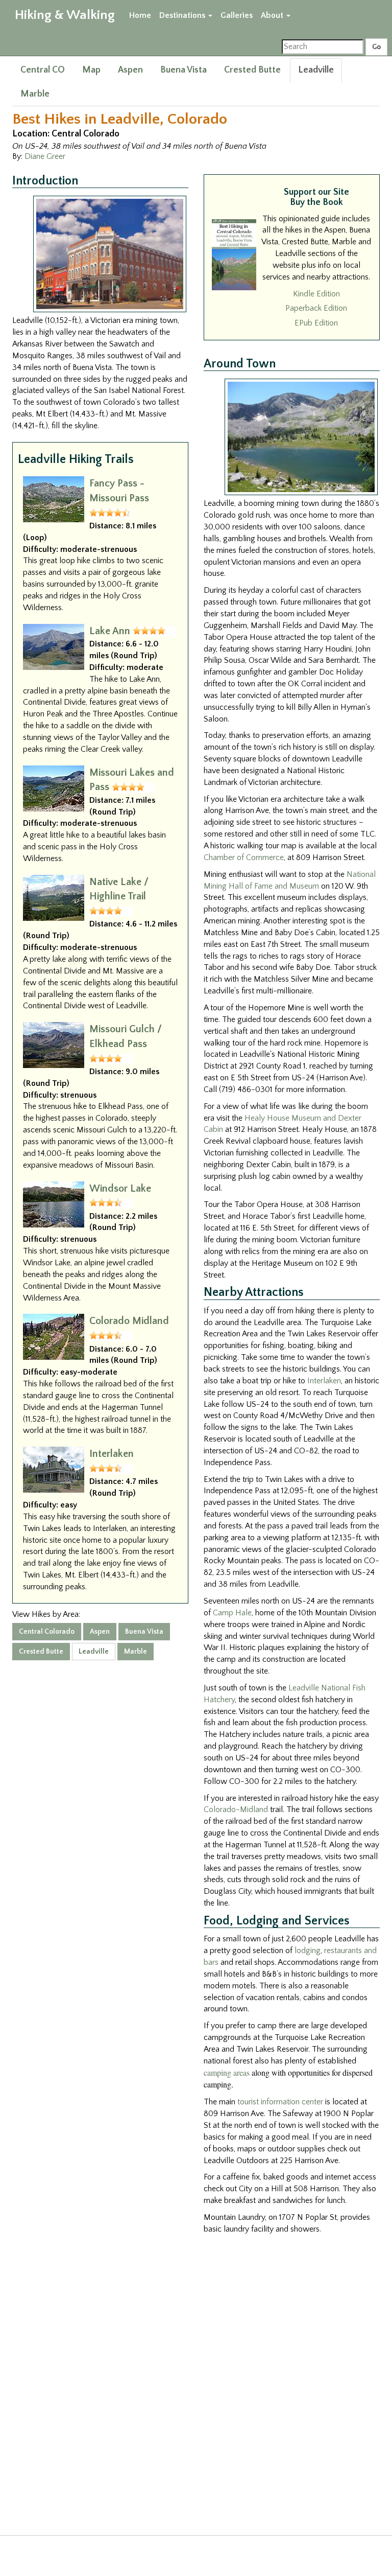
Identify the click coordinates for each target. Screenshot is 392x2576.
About (273, 15)
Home (140, 15)
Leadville (316, 70)
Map (91, 70)
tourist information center (280, 2102)
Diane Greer (45, 156)
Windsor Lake (120, 1189)
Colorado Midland (129, 1321)
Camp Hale (232, 1613)
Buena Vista (183, 70)
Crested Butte (252, 70)
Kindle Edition (316, 294)
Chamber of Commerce (244, 857)
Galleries (237, 15)
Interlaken (112, 1454)
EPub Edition (316, 323)
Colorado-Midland (236, 1809)
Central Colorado (47, 1632)
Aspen (130, 70)
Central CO (43, 70)
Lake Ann (110, 631)
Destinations (183, 15)
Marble (35, 94)
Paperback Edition (316, 308)
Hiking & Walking (65, 15)
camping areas (227, 2072)
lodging (308, 1951)
